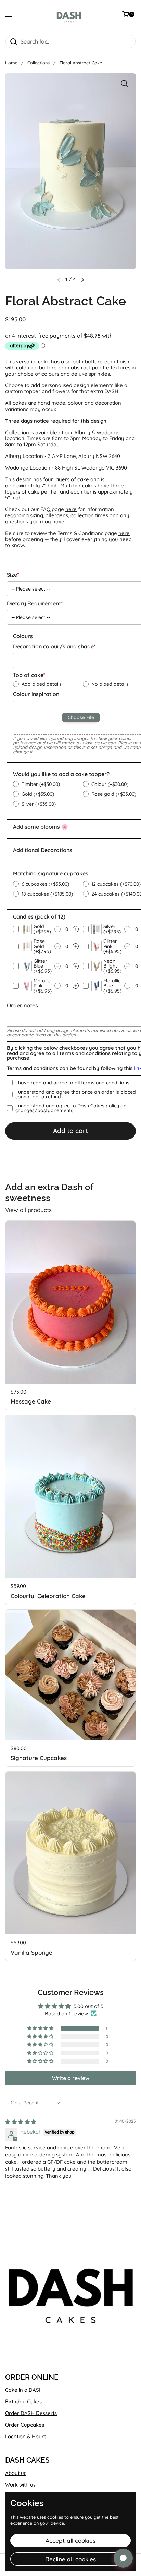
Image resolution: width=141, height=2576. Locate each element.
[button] (82, 280)
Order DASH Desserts (31, 2413)
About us (16, 2473)
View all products (28, 1210)
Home (11, 63)
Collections (39, 63)
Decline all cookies (70, 2559)
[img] (21, 2122)
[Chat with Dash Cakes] (123, 2558)
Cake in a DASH (24, 2390)
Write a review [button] (71, 2078)
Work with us (20, 2485)
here (71, 509)
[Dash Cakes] (69, 17)
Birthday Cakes (23, 2401)
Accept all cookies (70, 2541)
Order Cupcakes (25, 2425)
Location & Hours (26, 2436)
